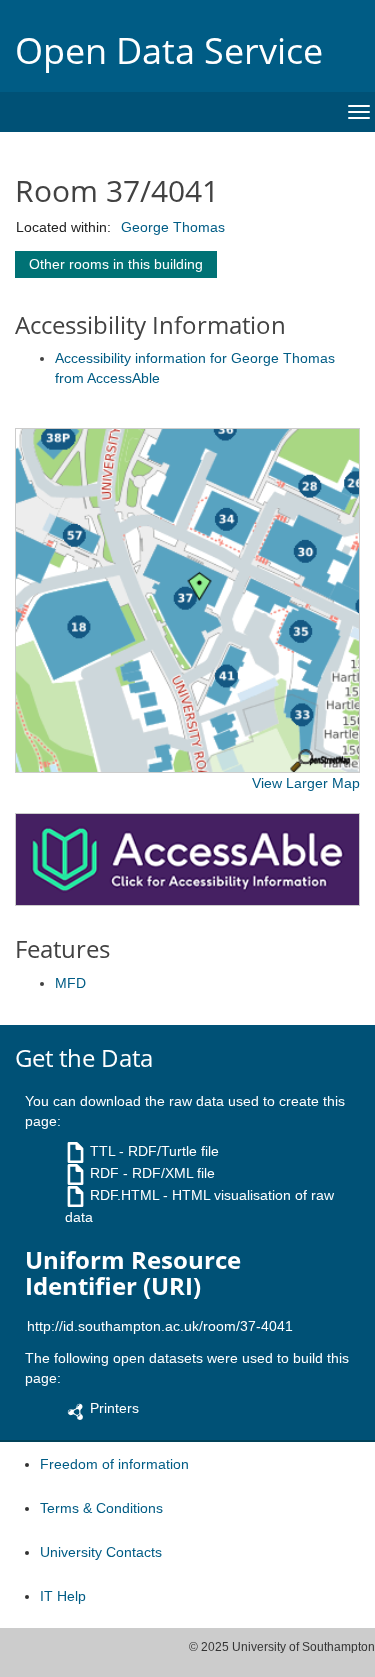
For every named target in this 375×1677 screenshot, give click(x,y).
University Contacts (101, 1552)
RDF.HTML (124, 1195)
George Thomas (173, 227)
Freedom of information (114, 1464)
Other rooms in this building (116, 264)
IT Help (63, 1596)
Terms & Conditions (101, 1508)
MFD (70, 983)
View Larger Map (306, 783)
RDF (104, 1173)
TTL (102, 1151)
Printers (114, 1408)
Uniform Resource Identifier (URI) (133, 1273)
